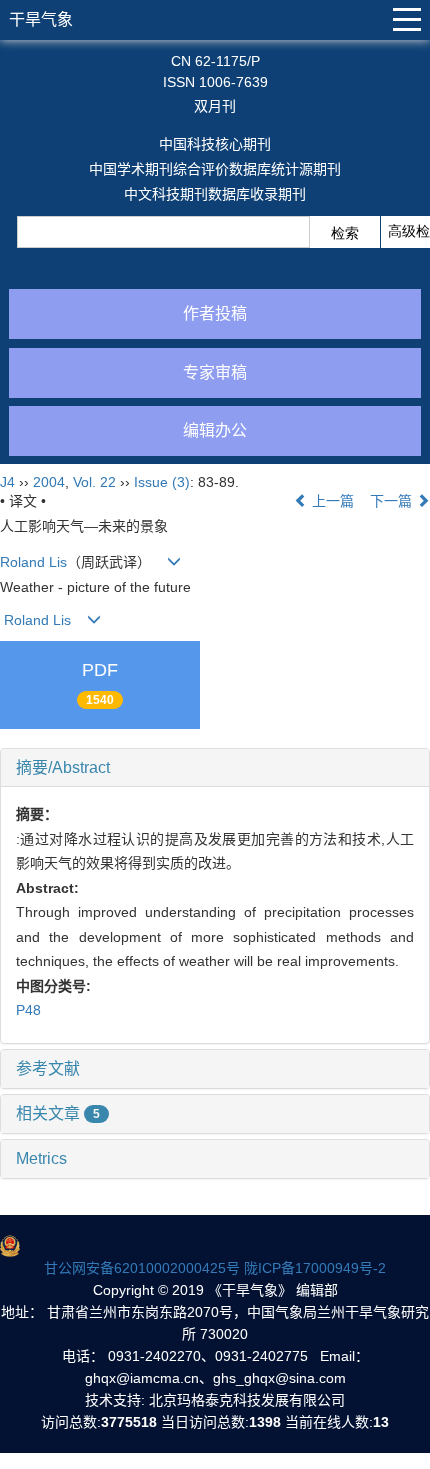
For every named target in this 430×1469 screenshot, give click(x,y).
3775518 (129, 1422)
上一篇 (331, 501)
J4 (7, 482)
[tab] (215, 768)
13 (381, 1422)
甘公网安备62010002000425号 (142, 1268)
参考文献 (48, 1068)
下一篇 (393, 501)
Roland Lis (33, 562)
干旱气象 (41, 19)
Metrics (41, 1158)
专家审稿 (215, 372)
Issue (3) (162, 482)
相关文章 (58, 1113)
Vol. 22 (94, 482)
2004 (49, 482)
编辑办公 (215, 430)
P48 (28, 1010)
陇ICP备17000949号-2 (315, 1268)
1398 (265, 1422)
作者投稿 (215, 313)
